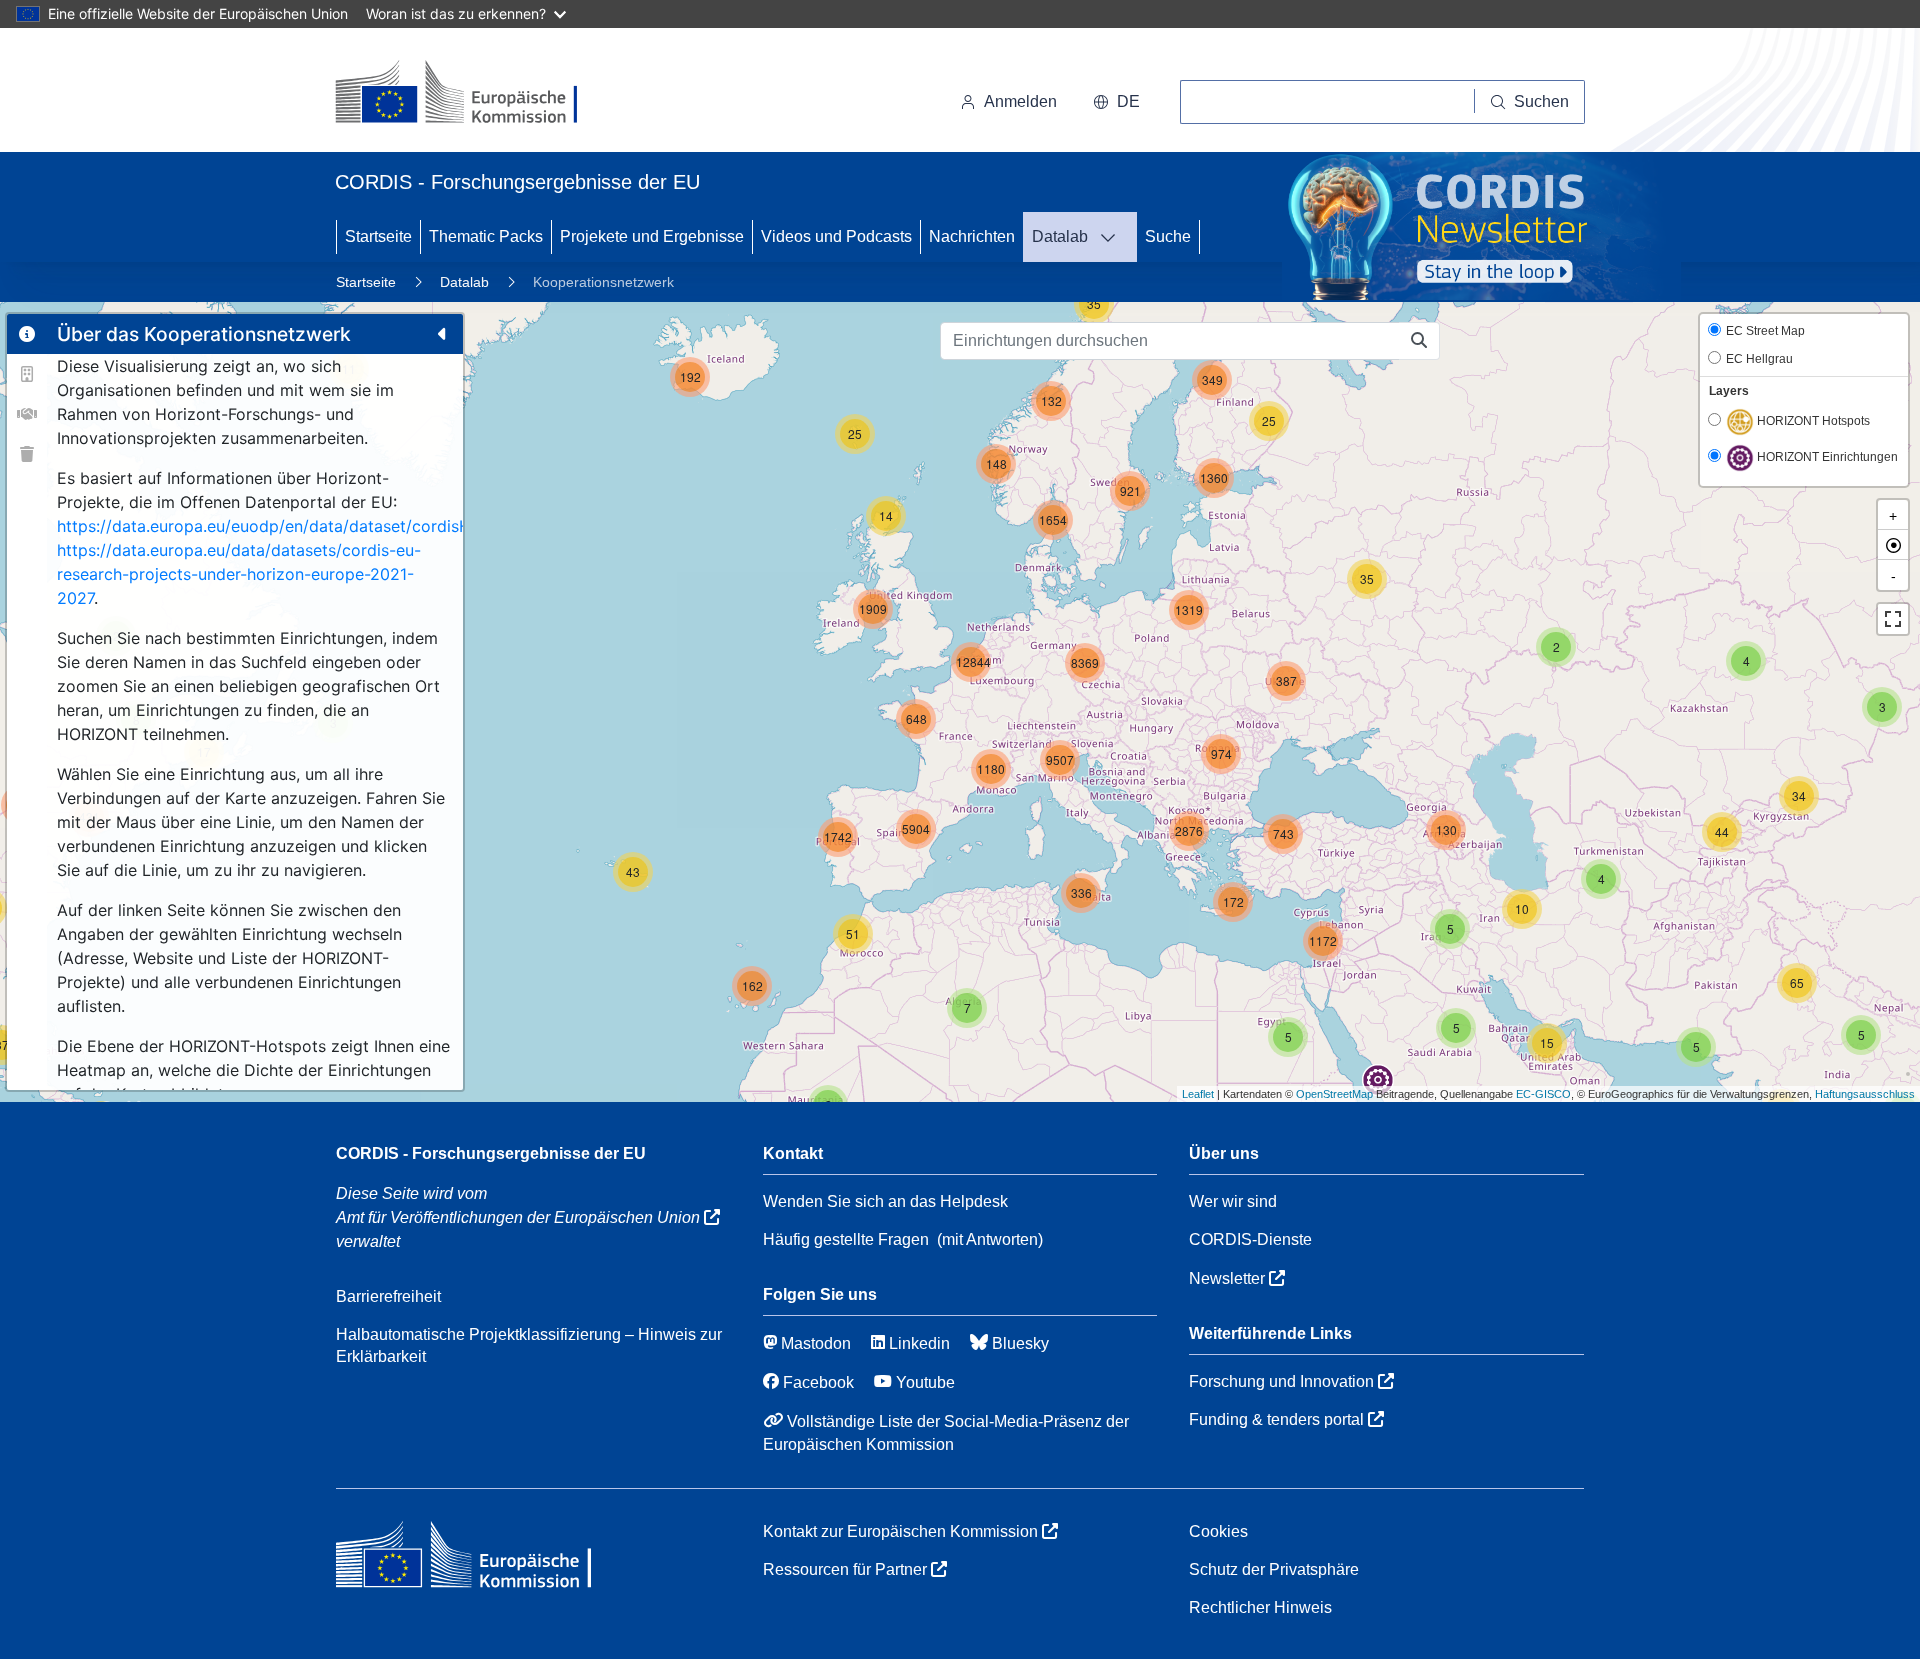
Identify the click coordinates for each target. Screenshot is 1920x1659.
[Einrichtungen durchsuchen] (1419, 341)
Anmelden (1020, 101)
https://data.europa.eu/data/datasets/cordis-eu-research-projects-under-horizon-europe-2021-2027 (239, 574)
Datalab (1060, 236)
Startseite (378, 236)
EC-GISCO (1543, 1094)
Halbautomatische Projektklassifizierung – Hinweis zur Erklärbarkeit (529, 1345)
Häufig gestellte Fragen (846, 1239)
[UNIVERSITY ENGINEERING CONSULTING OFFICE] (1139, 1023)
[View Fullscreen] (1893, 619)
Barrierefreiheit (388, 1296)
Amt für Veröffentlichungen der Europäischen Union (520, 1217)
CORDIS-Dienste (1250, 1239)
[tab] (27, 334)
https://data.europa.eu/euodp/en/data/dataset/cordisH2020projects (315, 526)
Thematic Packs (486, 236)
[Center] (1893, 545)
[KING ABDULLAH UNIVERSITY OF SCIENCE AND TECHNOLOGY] (1378, 1080)
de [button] (1128, 101)
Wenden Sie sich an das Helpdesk (885, 1201)
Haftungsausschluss (1865, 1094)
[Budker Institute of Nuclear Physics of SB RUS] (1867, 600)
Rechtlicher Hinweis (1260, 1607)
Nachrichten (972, 236)
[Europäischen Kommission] (472, 94)
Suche (1168, 236)
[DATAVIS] (1114, 237)
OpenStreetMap (1334, 1094)
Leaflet (1198, 1094)
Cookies (1218, 1531)
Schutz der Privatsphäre (1274, 1569)
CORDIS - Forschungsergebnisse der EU (491, 1153)
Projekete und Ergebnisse (652, 236)
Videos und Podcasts (836, 236)
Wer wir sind (1233, 1201)
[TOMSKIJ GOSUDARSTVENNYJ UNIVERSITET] (1867, 512)
